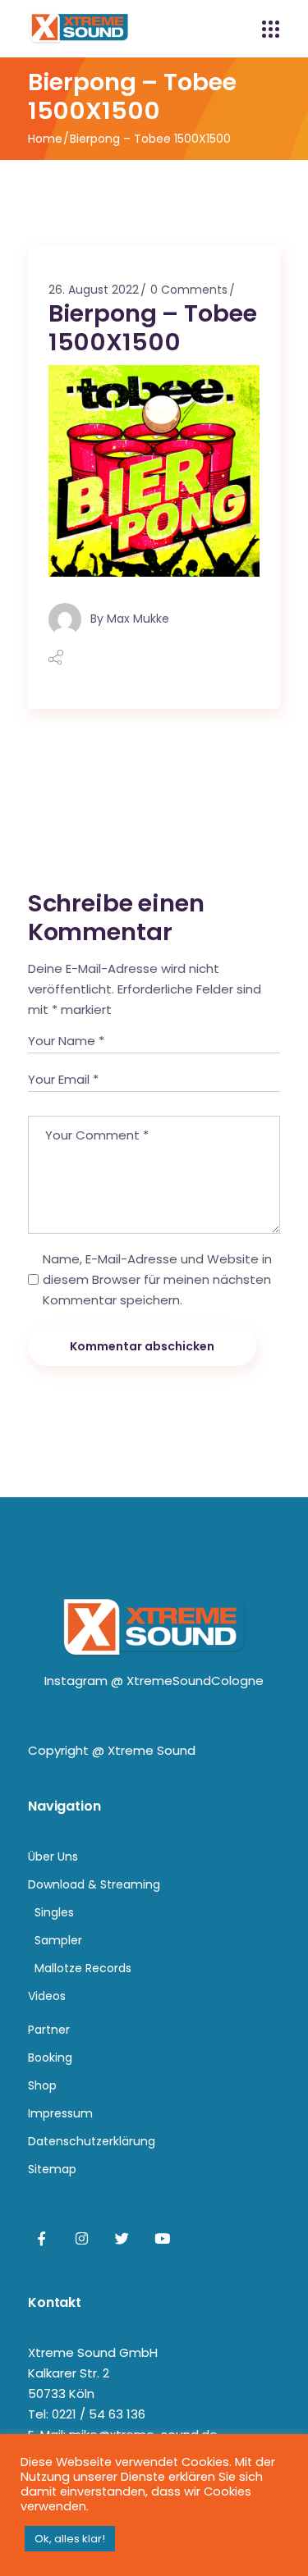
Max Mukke (138, 618)
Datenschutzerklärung (92, 2141)
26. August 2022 (94, 290)
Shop (42, 2085)
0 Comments (189, 290)
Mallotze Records (83, 1968)
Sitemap (52, 2169)
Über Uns (53, 1857)
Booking (50, 2058)
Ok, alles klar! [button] (70, 2539)
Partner (49, 2030)
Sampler (58, 1940)
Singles (54, 1912)
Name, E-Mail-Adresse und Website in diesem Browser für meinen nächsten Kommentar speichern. (157, 1279)
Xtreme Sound (152, 1750)
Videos (47, 1996)
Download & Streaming (94, 1884)
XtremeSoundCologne (195, 1681)
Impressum (60, 2113)
